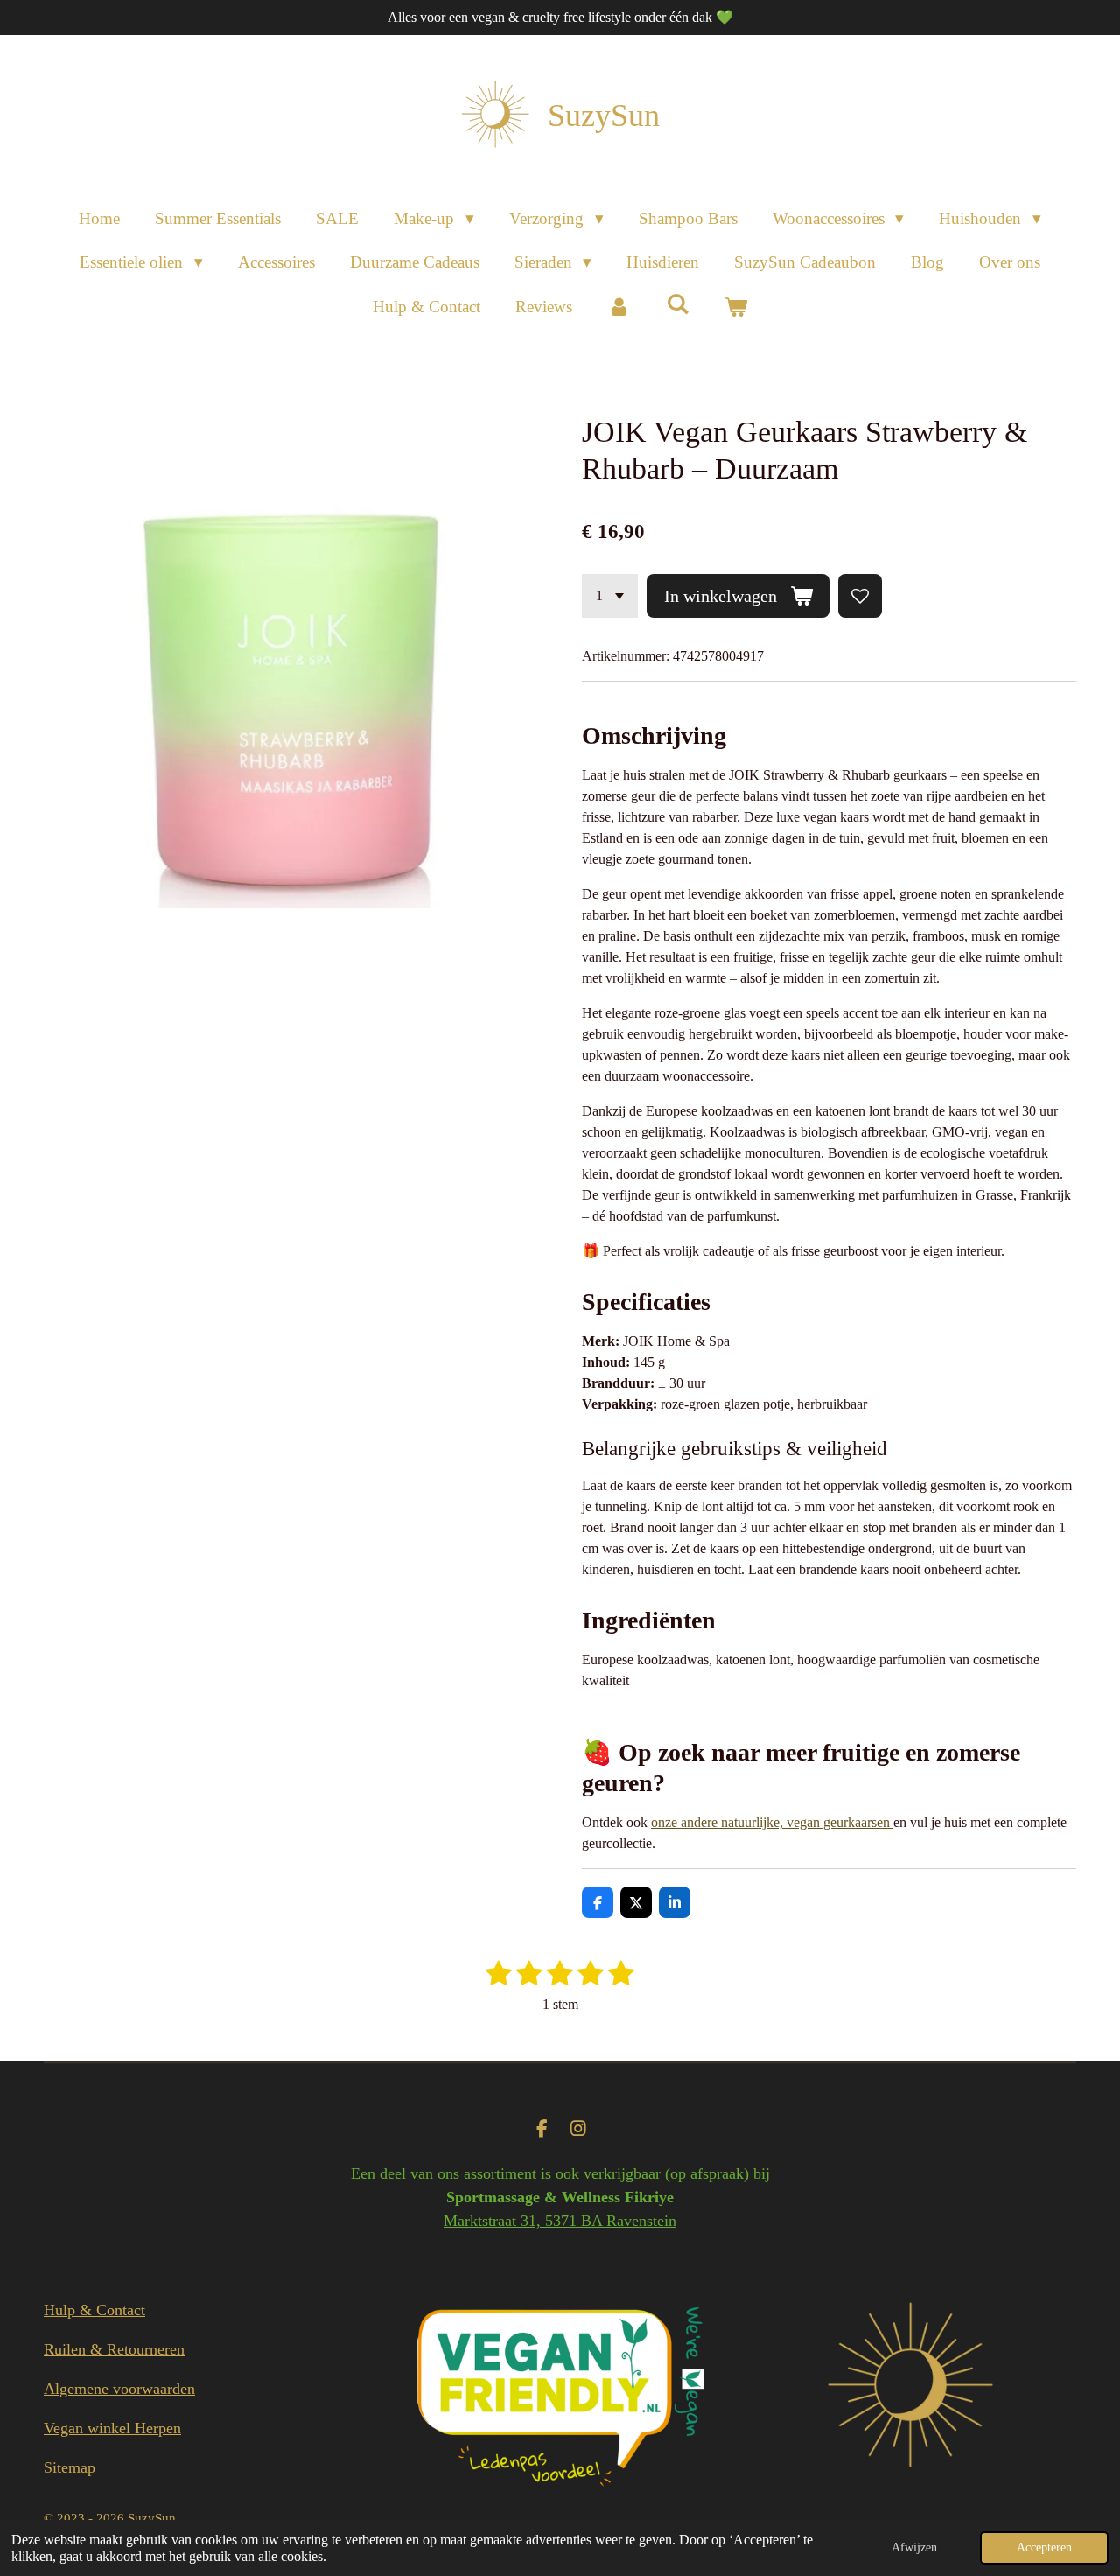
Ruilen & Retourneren (114, 2349)
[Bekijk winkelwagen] (735, 308)
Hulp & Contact (94, 2310)
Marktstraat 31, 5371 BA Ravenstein (560, 2221)
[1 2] (610, 596)
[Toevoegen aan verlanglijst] (860, 596)
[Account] (619, 308)
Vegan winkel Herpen (112, 2428)
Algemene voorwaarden (119, 2389)
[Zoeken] (678, 304)
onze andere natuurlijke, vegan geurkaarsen (772, 1822)
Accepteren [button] (1044, 2547)
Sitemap (70, 2467)
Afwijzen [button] (914, 2547)
